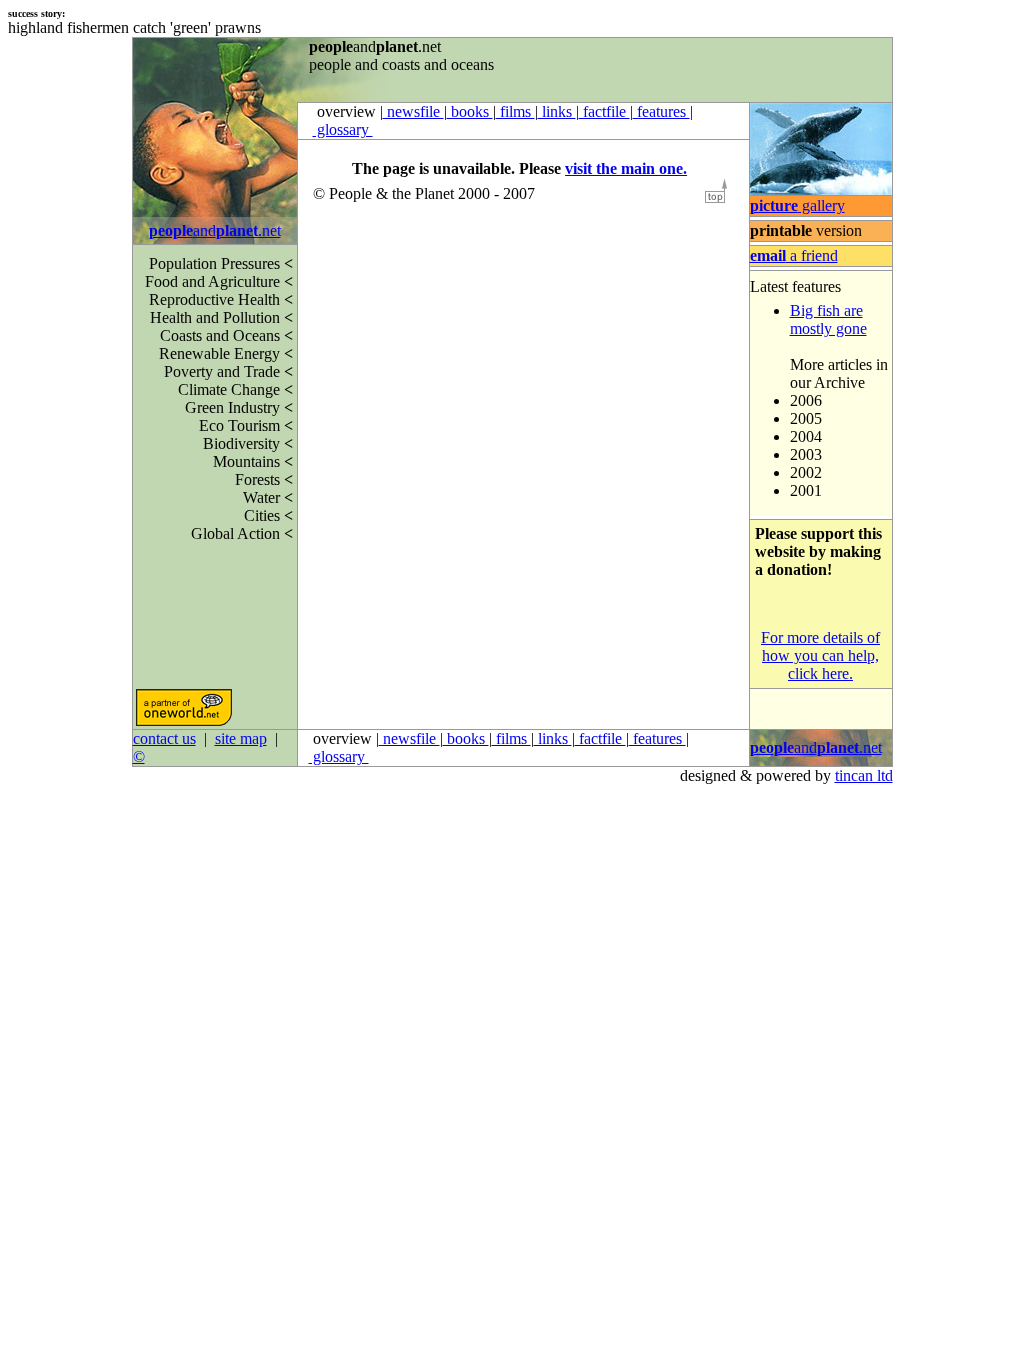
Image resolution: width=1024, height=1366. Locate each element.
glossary (343, 129)
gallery (797, 205)
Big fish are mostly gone (828, 319)
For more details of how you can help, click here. (820, 655)
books (470, 111)
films (515, 111)
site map (241, 738)
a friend (794, 255)
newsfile (413, 111)
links (557, 111)
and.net (215, 230)
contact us (164, 738)
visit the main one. (626, 168)
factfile (604, 111)
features (661, 111)
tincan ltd (864, 775)
